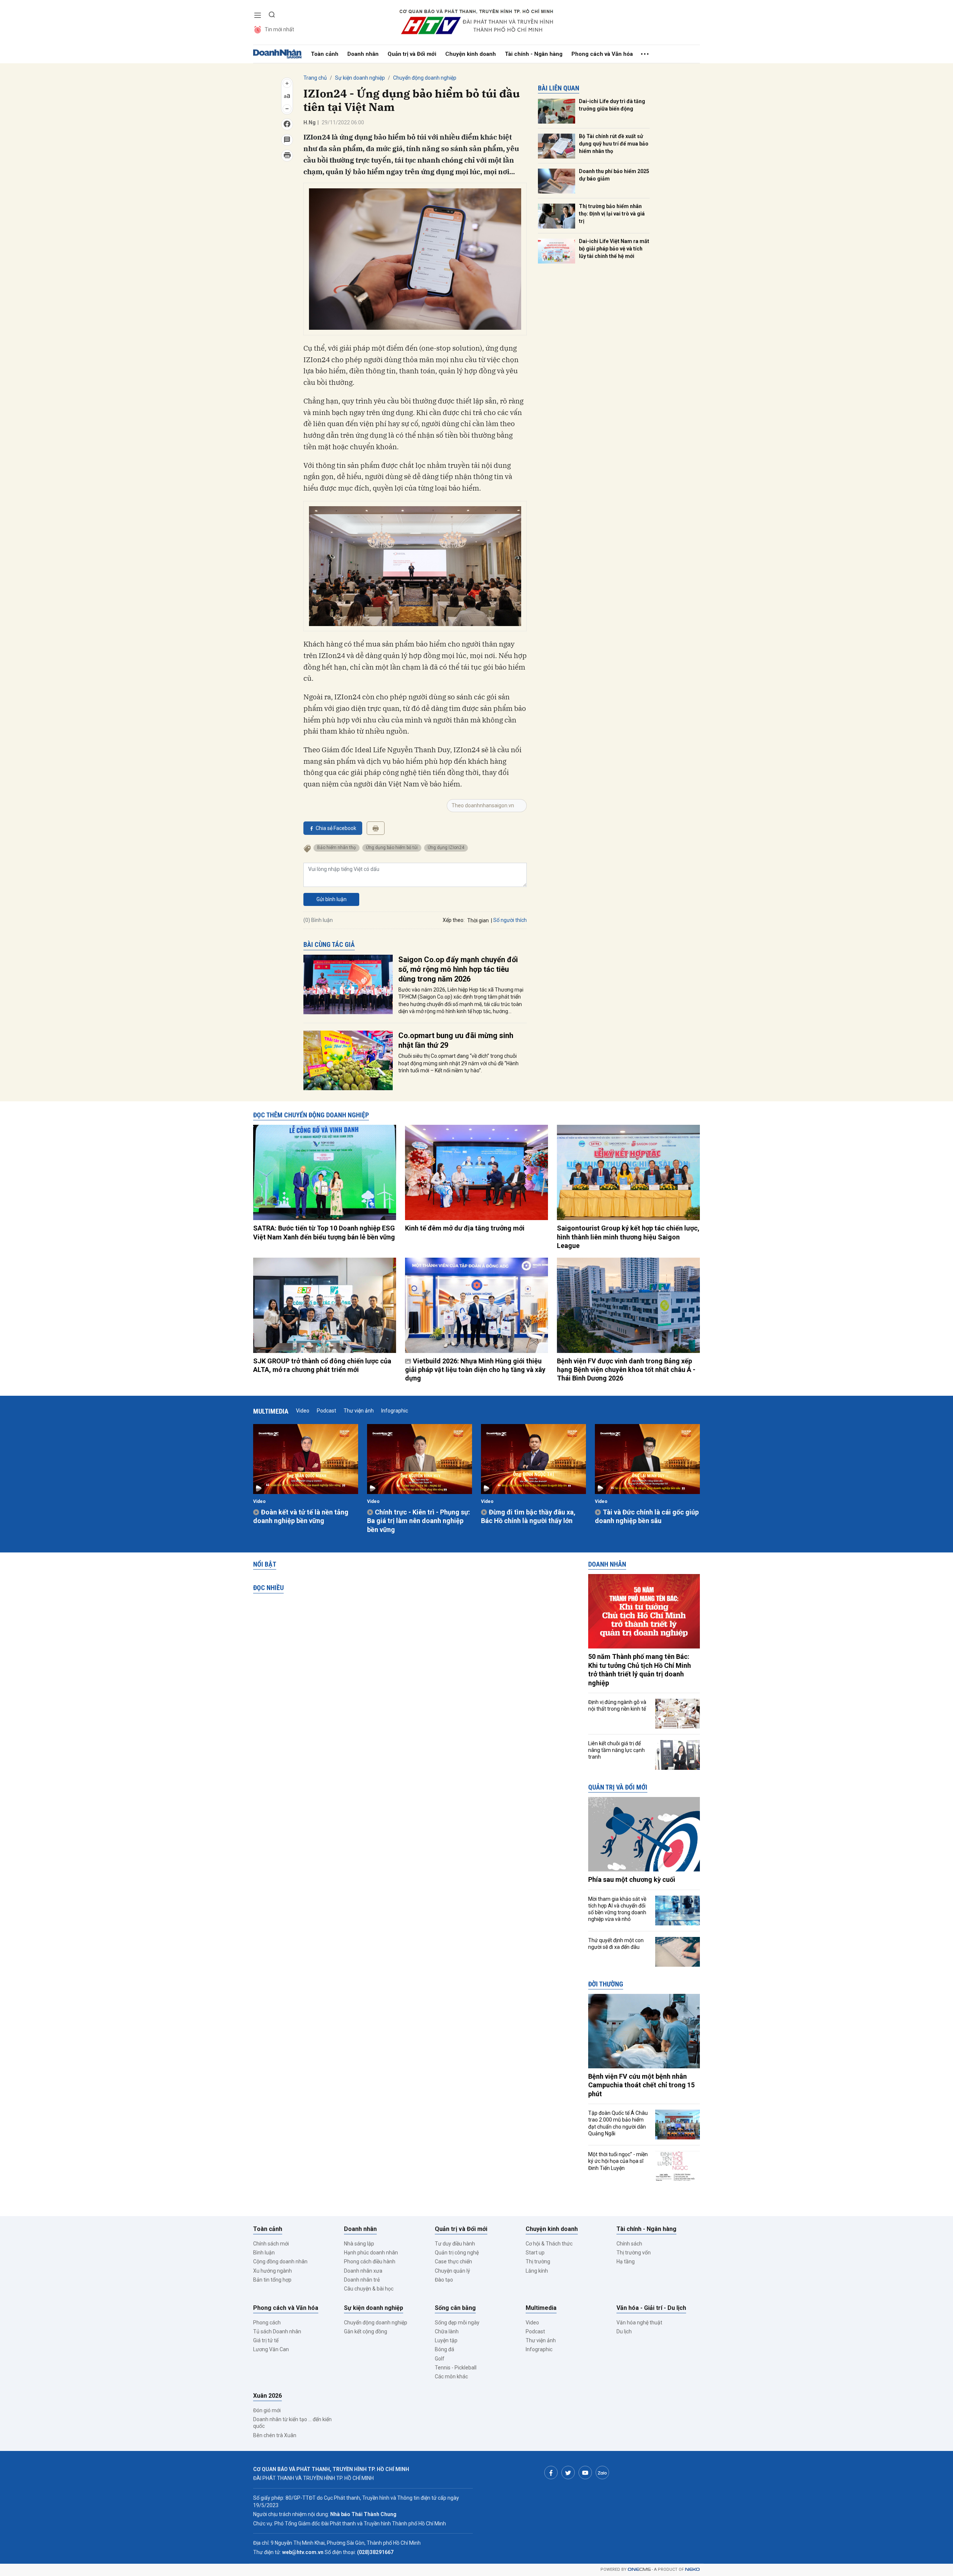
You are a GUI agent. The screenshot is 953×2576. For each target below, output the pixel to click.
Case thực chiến (453, 2261)
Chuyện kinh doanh (471, 54)
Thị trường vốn (634, 2253)
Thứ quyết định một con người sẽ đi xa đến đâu (616, 1944)
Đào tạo (444, 2280)
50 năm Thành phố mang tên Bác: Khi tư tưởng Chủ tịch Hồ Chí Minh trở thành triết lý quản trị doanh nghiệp (640, 1670)
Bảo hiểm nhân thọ (337, 848)
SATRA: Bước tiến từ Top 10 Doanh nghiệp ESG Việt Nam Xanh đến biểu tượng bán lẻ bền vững (324, 1232)
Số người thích (510, 920)
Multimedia (271, 1411)
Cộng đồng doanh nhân (280, 2261)
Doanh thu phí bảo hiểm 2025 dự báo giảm (614, 175)
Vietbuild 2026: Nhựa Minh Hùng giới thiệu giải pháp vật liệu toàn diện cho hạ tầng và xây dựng (475, 1370)
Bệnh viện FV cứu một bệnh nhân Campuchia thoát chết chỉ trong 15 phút (641, 2085)
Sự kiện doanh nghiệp (360, 78)
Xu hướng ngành (272, 2271)
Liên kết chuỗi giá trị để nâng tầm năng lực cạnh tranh (616, 1750)
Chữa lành (447, 2331)
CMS (639, 2569)
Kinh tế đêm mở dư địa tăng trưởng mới (465, 1228)
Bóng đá (444, 2349)
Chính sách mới (271, 2244)
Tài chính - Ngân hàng (534, 54)
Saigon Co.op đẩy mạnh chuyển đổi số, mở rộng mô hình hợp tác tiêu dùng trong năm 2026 (458, 969)
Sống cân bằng (455, 2308)
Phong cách (267, 2323)
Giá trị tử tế (266, 2340)
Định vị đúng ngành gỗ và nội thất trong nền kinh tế (617, 1705)
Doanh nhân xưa (363, 2271)
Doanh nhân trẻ (362, 2280)
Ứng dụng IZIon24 (446, 848)
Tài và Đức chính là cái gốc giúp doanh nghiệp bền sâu (647, 1516)
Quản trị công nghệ (457, 2253)
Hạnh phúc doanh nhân (371, 2253)
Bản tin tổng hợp (272, 2280)
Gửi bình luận (332, 899)
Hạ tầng (626, 2261)
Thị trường (538, 2261)
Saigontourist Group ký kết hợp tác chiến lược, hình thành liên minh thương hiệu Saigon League (628, 1237)
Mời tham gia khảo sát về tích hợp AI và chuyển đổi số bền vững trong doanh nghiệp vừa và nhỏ (617, 1909)
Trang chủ (315, 78)
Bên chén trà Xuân (275, 2435)
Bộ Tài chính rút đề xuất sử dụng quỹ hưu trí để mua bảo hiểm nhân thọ (614, 143)
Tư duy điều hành (455, 2244)
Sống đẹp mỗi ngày (457, 2323)
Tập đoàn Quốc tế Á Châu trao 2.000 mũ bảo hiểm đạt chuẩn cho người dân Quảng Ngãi (618, 2123)
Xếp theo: (454, 920)
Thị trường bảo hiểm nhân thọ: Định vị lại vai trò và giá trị (612, 213)
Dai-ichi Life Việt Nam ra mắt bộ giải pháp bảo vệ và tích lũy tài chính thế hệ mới (614, 248)
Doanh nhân (363, 54)
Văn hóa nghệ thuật (639, 2323)
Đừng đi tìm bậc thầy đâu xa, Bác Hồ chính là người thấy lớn (528, 1516)
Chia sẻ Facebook (336, 828)
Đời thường (606, 1984)
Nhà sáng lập (359, 2244)
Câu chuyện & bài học (369, 2289)
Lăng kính (537, 2271)
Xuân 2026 (267, 2396)
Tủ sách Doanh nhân (277, 2331)
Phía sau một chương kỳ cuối (632, 1879)
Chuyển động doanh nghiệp (425, 78)
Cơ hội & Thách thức (549, 2244)
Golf (440, 2359)
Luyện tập (446, 2340)
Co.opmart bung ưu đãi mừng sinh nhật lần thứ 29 (456, 1040)
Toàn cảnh (325, 54)
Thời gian (478, 920)
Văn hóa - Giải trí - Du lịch (651, 2308)
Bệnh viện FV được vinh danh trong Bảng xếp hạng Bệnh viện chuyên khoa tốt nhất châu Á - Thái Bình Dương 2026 (626, 1370)
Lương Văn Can (271, 2349)
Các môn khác (451, 2377)
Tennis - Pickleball (456, 2368)
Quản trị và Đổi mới (412, 54)
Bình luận (264, 2253)
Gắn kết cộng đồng (366, 2331)
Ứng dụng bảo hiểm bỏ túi (392, 848)
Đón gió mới (267, 2410)
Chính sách (629, 2244)
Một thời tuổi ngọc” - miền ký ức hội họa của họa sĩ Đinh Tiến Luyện (618, 2161)
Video (303, 1411)
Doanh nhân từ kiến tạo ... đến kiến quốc (292, 2423)
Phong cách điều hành (370, 2261)
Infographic (395, 1411)
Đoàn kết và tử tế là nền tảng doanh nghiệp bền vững (301, 1516)
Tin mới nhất (279, 29)
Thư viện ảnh (359, 1411)
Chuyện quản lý (452, 2271)
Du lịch (624, 2331)
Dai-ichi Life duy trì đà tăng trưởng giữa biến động (612, 105)
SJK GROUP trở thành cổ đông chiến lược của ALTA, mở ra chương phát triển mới (322, 1365)
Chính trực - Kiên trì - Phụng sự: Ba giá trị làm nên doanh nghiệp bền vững (419, 1521)
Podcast (326, 1411)
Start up (535, 2253)
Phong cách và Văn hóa (602, 54)
